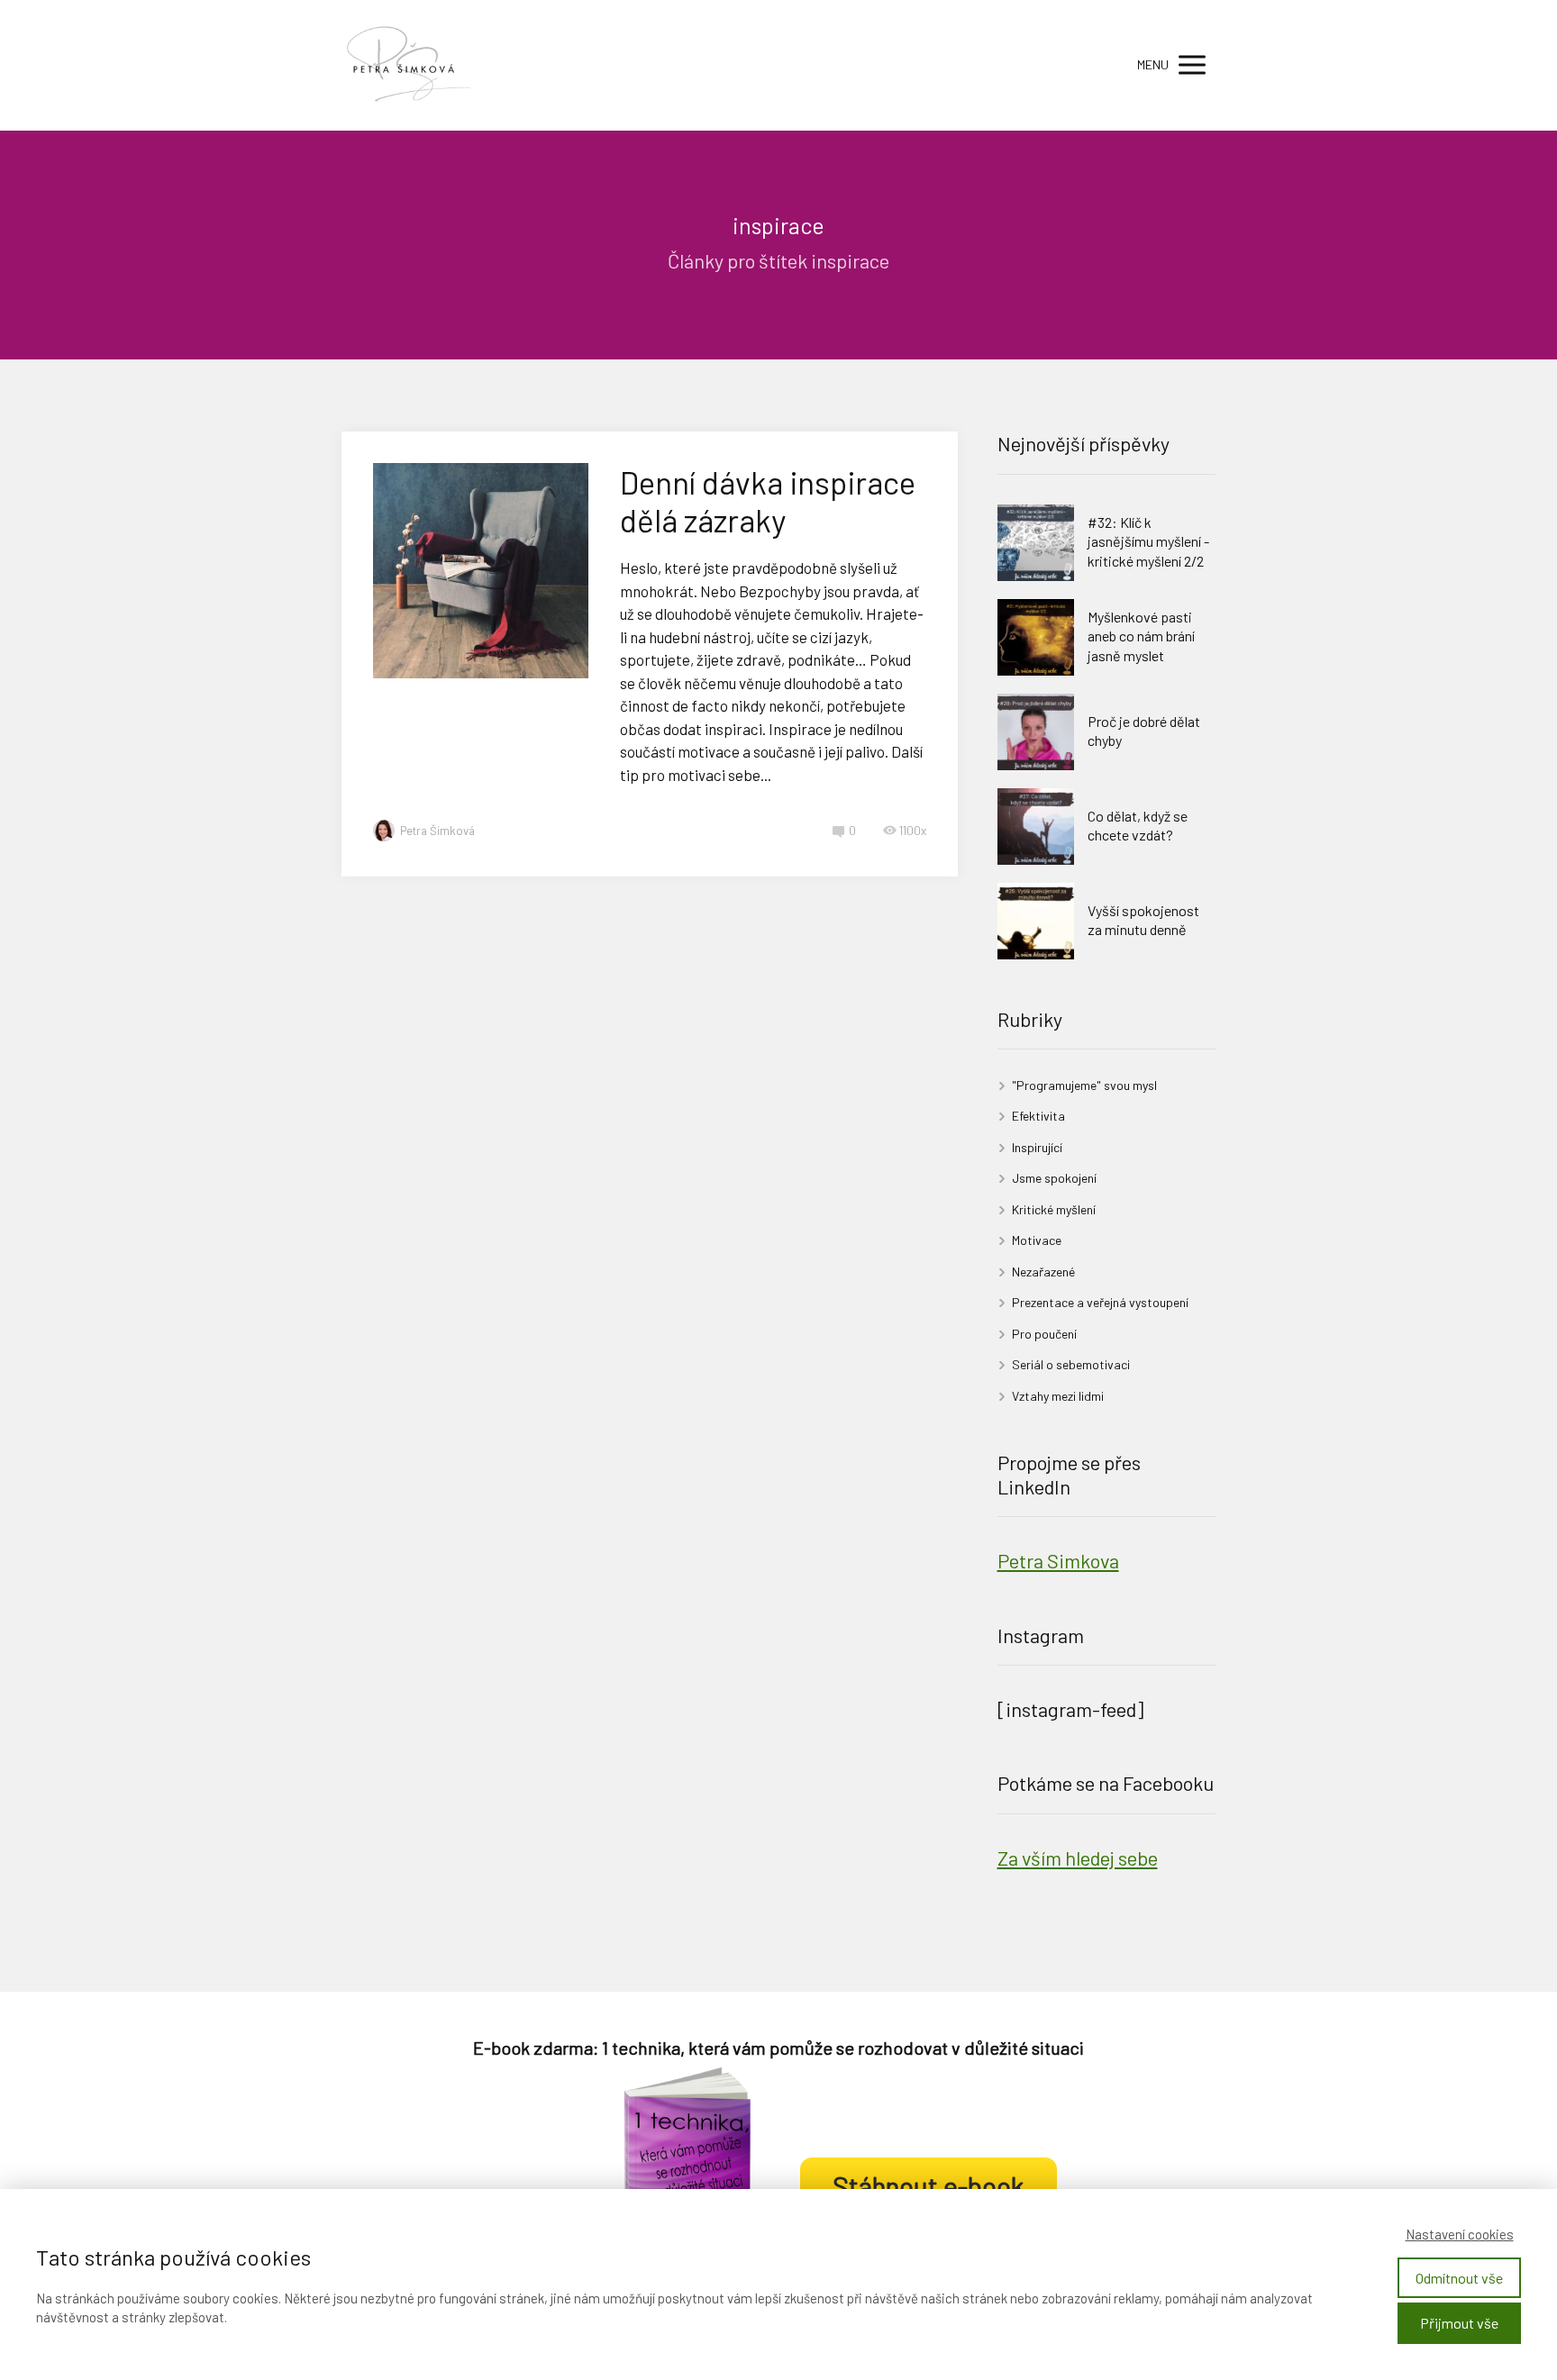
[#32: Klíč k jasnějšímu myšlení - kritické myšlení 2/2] (1036, 543)
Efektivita (1038, 1116)
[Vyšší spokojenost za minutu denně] (1036, 921)
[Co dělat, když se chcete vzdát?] (1036, 827)
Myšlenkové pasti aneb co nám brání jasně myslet (1141, 636)
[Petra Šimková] (411, 65)
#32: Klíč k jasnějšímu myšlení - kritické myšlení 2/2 (1148, 541)
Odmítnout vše (1459, 2278)
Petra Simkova (1058, 1560)
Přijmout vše (1459, 2323)
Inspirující (1037, 1147)
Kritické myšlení (1054, 1209)
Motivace (1037, 1240)
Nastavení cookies (1460, 2234)
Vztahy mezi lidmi (1058, 1396)
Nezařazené (1043, 1272)
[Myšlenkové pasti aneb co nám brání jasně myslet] (1036, 637)
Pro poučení (1044, 1334)
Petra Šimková (437, 831)
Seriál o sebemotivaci (1071, 1364)
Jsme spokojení (1054, 1178)
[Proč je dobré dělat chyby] (1036, 732)
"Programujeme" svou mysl (1084, 1085)
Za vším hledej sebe (1078, 1858)
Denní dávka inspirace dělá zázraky (768, 501)
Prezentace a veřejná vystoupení (1100, 1302)
